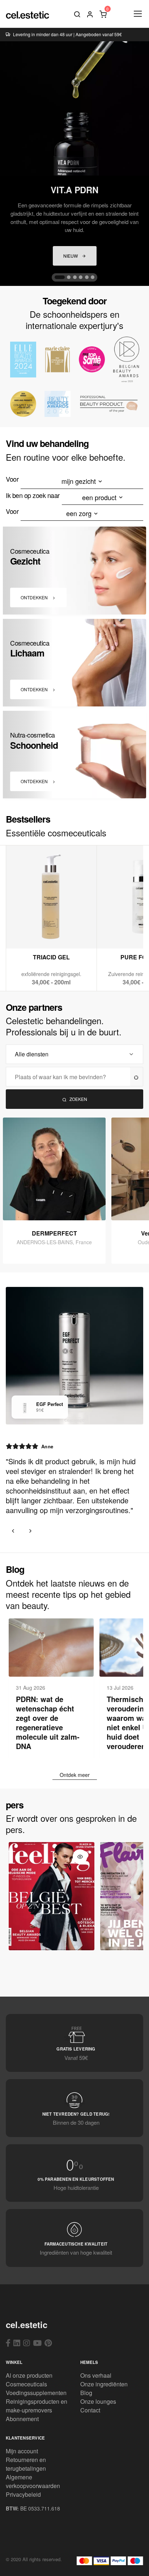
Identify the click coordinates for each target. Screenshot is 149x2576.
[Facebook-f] (8, 2343)
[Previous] (13, 1531)
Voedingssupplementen (36, 2393)
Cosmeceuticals (26, 2384)
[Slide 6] (93, 277)
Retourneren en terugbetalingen (26, 2464)
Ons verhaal (96, 2375)
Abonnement (22, 2419)
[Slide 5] (87, 277)
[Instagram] (27, 2343)
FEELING (52, 1943)
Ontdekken (35, 597)
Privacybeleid (23, 2494)
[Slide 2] (69, 277)
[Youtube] (37, 2343)
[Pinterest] (48, 2343)
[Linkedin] (17, 2343)
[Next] (30, 1531)
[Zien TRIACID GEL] (34, 933)
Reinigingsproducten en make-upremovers (37, 2406)
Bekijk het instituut (58, 1213)
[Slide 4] (81, 277)
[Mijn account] (90, 14)
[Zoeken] (77, 14)
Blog (86, 2393)
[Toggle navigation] (137, 14)
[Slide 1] (60, 277)
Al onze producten (29, 2375)
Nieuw (71, 256)
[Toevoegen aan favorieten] (69, 933)
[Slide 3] (75, 277)
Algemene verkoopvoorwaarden (33, 2481)
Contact (90, 2410)
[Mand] (103, 14)
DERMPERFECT (54, 1233)
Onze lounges (98, 2401)
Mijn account (22, 2451)
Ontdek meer (75, 1775)
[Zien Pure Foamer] (125, 933)
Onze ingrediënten (104, 2384)
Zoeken (78, 1099)
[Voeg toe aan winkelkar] (52, 933)
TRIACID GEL (51, 957)
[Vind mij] (137, 1077)
